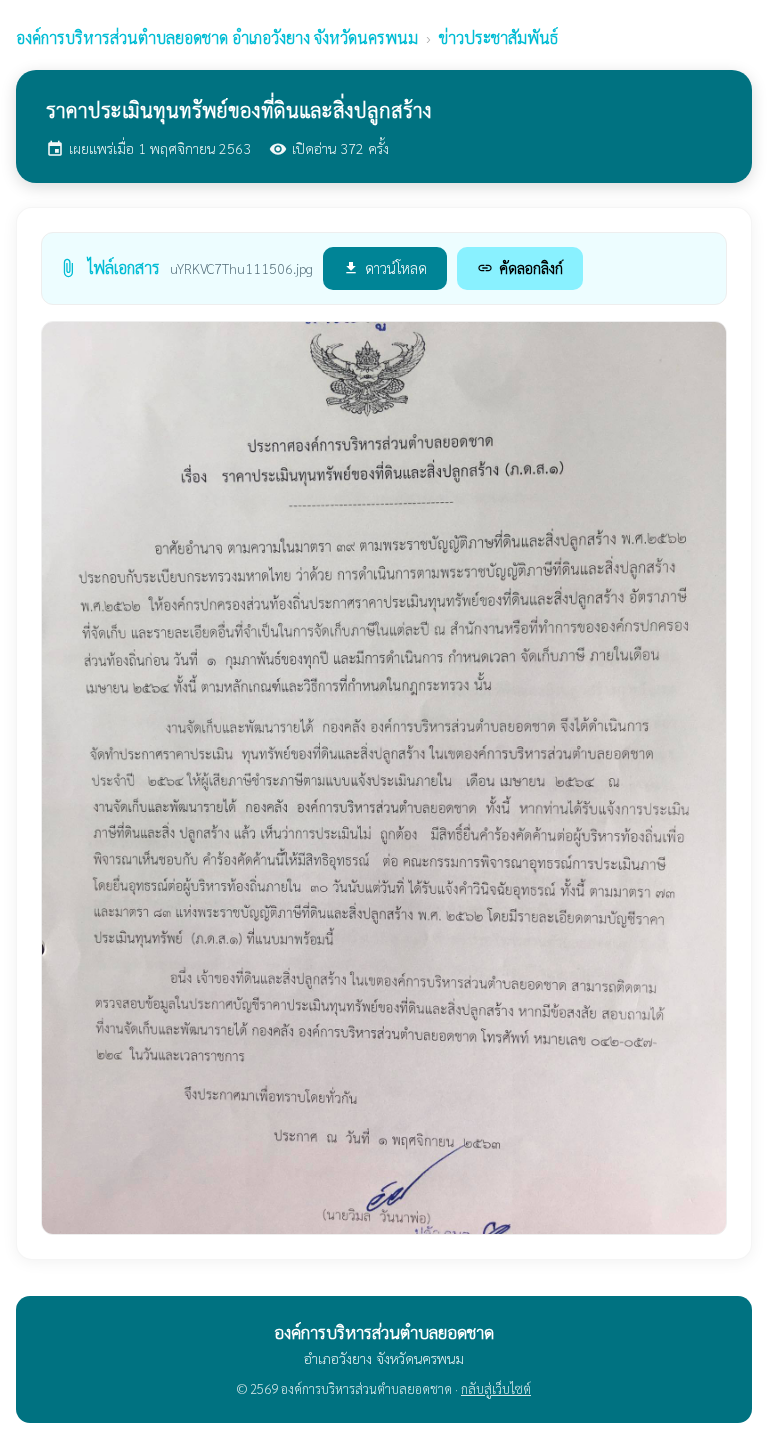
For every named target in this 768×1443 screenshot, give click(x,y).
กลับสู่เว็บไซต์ (496, 1388)
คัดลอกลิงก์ (520, 267)
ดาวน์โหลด (385, 267)
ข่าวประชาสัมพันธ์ (498, 37)
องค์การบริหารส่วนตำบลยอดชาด (217, 37)
